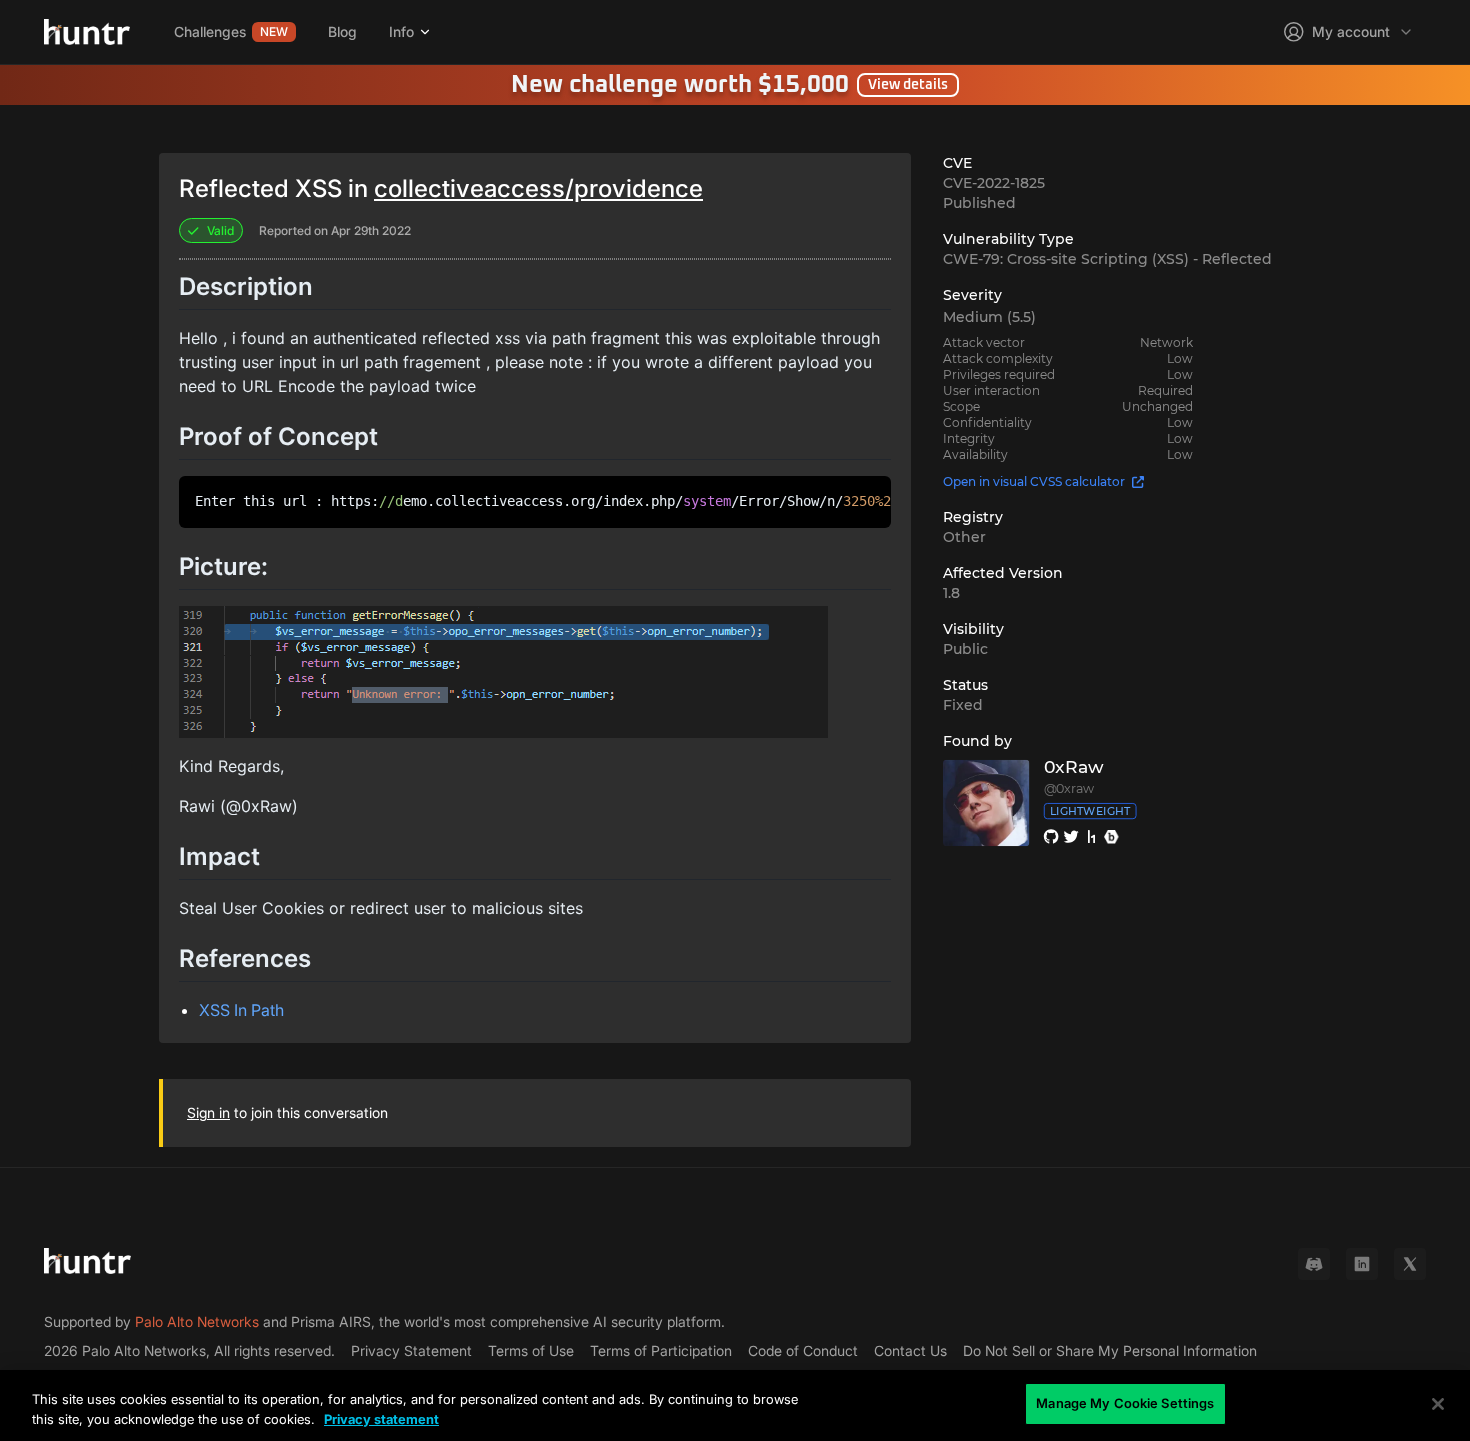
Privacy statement (381, 1419)
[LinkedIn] (1362, 1264)
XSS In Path (241, 1010)
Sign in (208, 1112)
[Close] (1438, 1404)
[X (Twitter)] (1410, 1264)
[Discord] (1314, 1264)
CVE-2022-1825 (994, 183)
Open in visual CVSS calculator (1034, 481)
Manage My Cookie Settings (1125, 1403)
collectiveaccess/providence (538, 188)
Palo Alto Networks (197, 1321)
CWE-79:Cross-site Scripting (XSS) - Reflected (1107, 259)
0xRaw (1073, 767)
